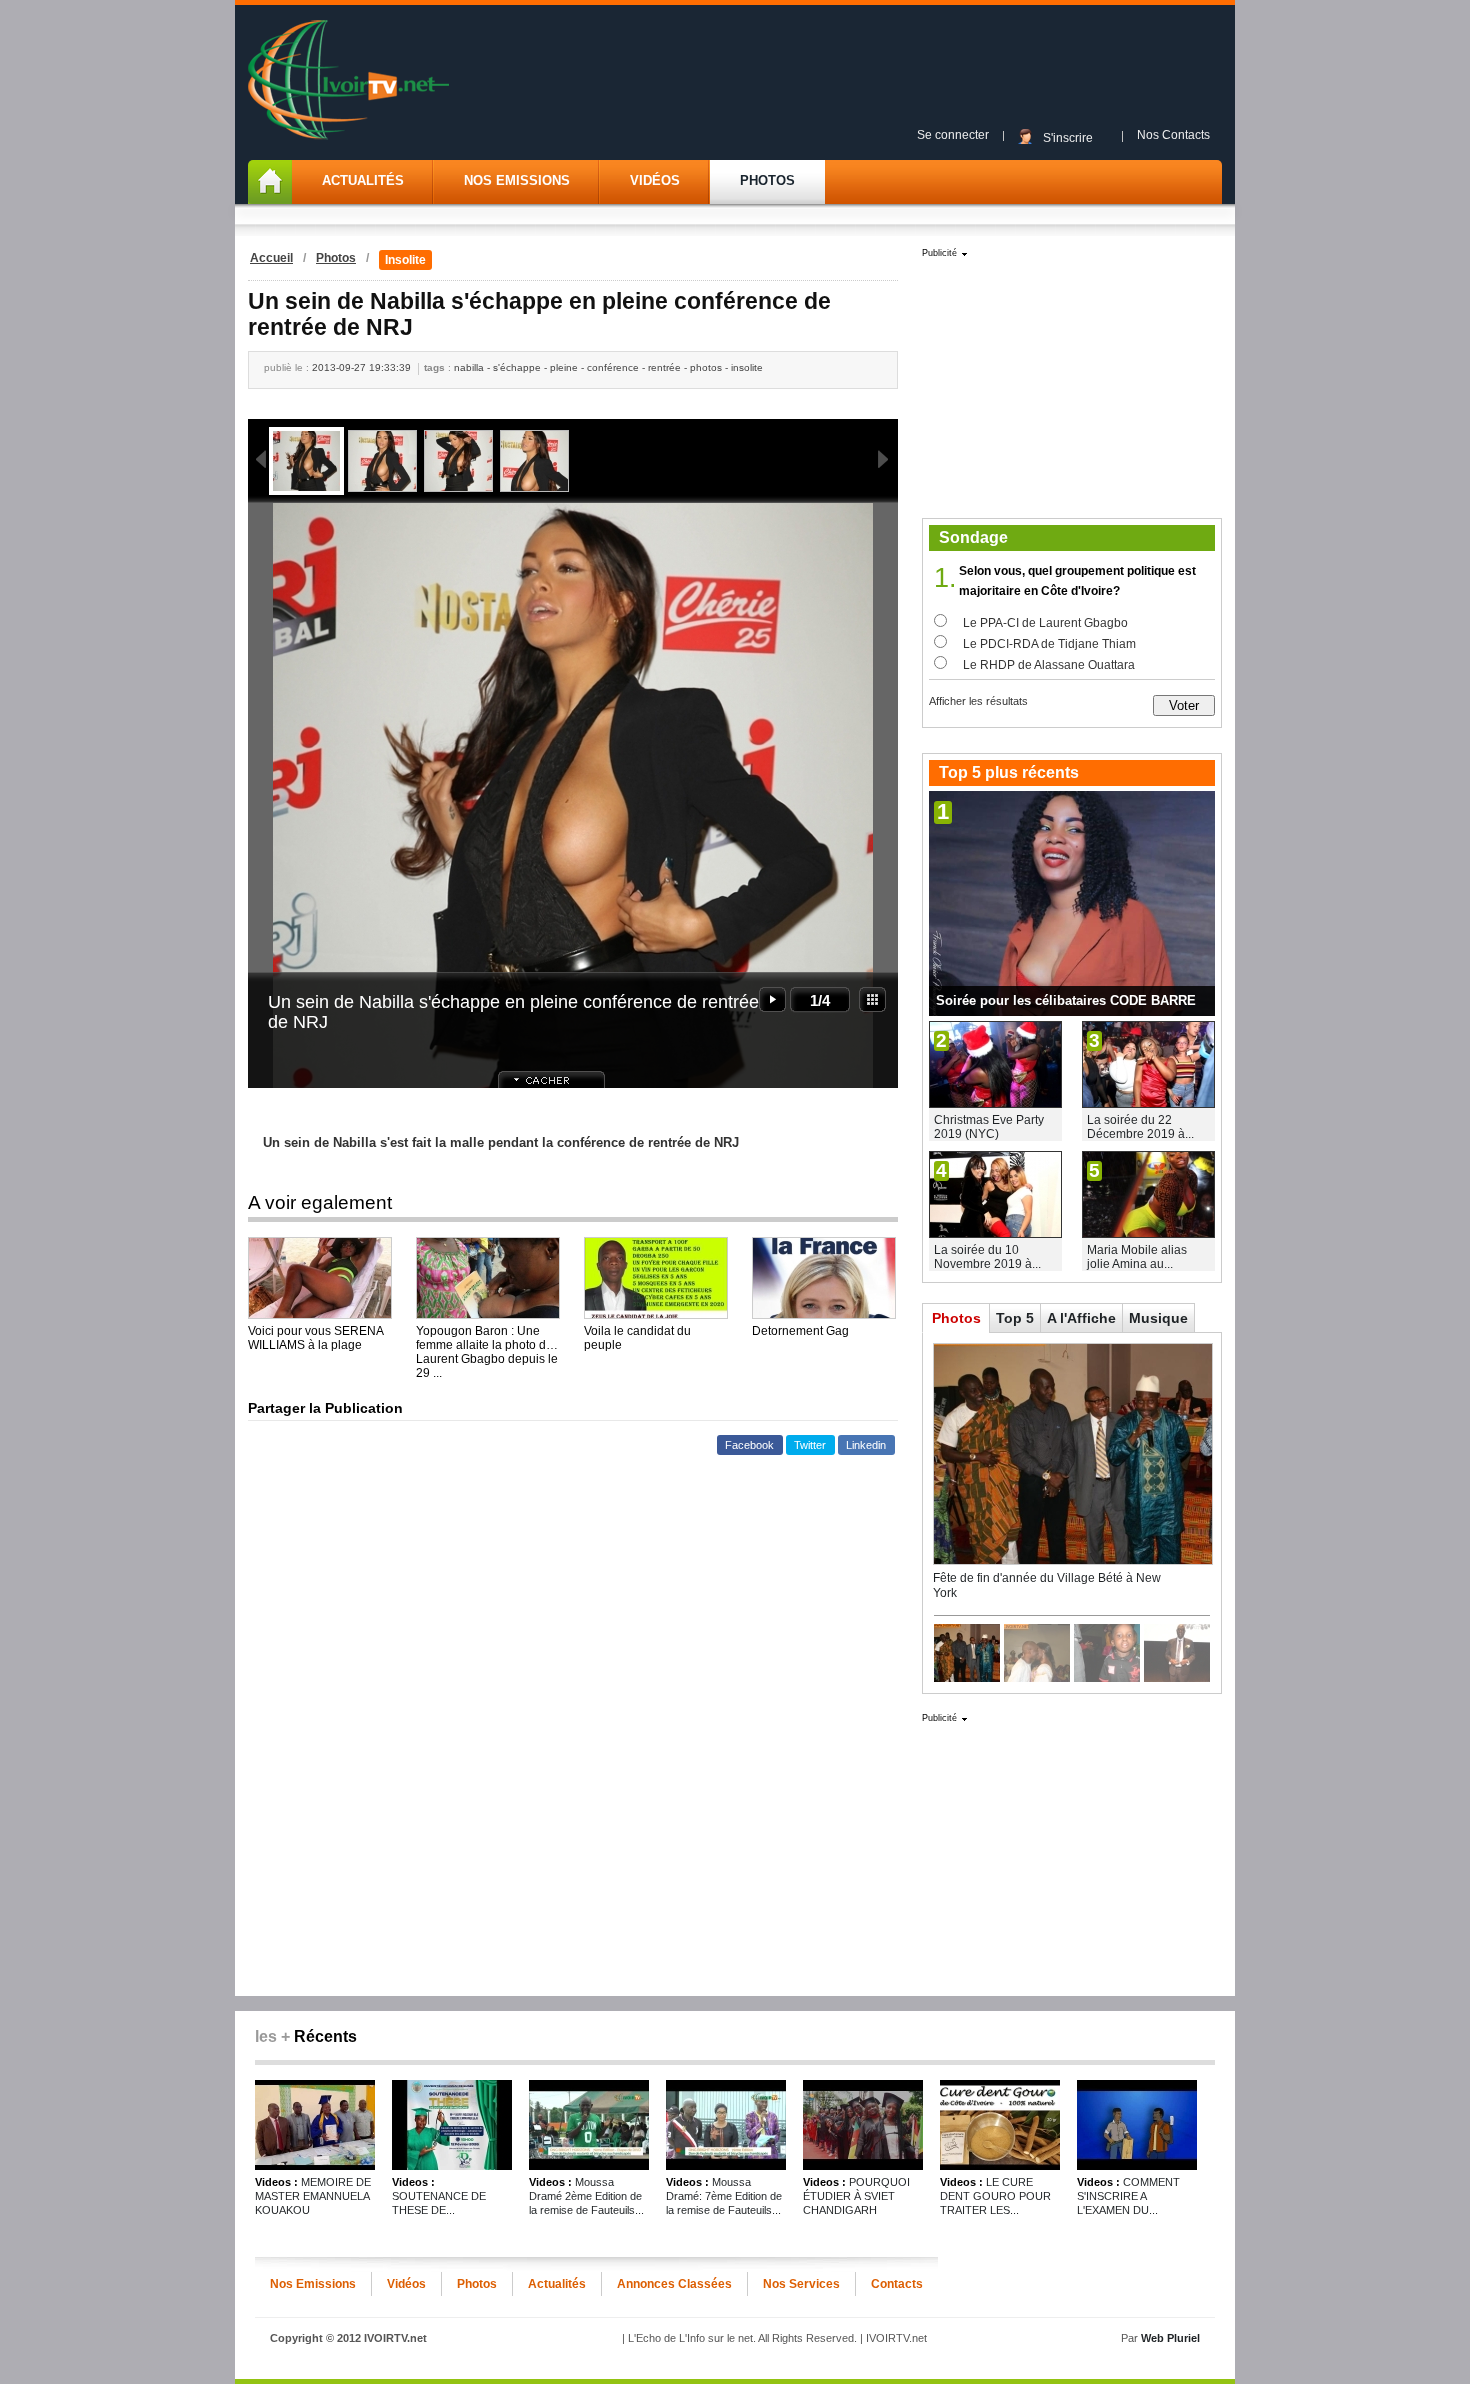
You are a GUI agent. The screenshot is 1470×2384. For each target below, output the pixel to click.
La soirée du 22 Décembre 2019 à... (1140, 1127)
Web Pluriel (1170, 2338)
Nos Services (801, 2284)
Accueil (271, 258)
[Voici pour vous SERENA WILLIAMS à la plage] (320, 1278)
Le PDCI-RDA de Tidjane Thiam (1049, 644)
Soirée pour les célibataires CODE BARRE (1066, 1000)
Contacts (897, 2284)
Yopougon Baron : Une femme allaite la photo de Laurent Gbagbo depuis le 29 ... (487, 1338)
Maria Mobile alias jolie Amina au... (1137, 1257)
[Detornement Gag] (824, 1278)
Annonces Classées (674, 2284)
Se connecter (953, 135)
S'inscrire (1068, 137)
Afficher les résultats (978, 701)
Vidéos (655, 180)
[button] (750, 1445)
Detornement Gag (800, 1331)
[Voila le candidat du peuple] (656, 1278)
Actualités (363, 180)
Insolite (405, 260)
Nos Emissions (517, 180)
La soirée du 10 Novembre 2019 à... (987, 1257)
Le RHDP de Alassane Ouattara (1049, 665)
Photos (767, 180)
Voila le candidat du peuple (637, 1338)
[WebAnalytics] (735, 2360)
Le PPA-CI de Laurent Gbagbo (1045, 623)
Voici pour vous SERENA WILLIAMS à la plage (315, 1338)
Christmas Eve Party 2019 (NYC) (989, 1127)
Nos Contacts (1173, 135)
